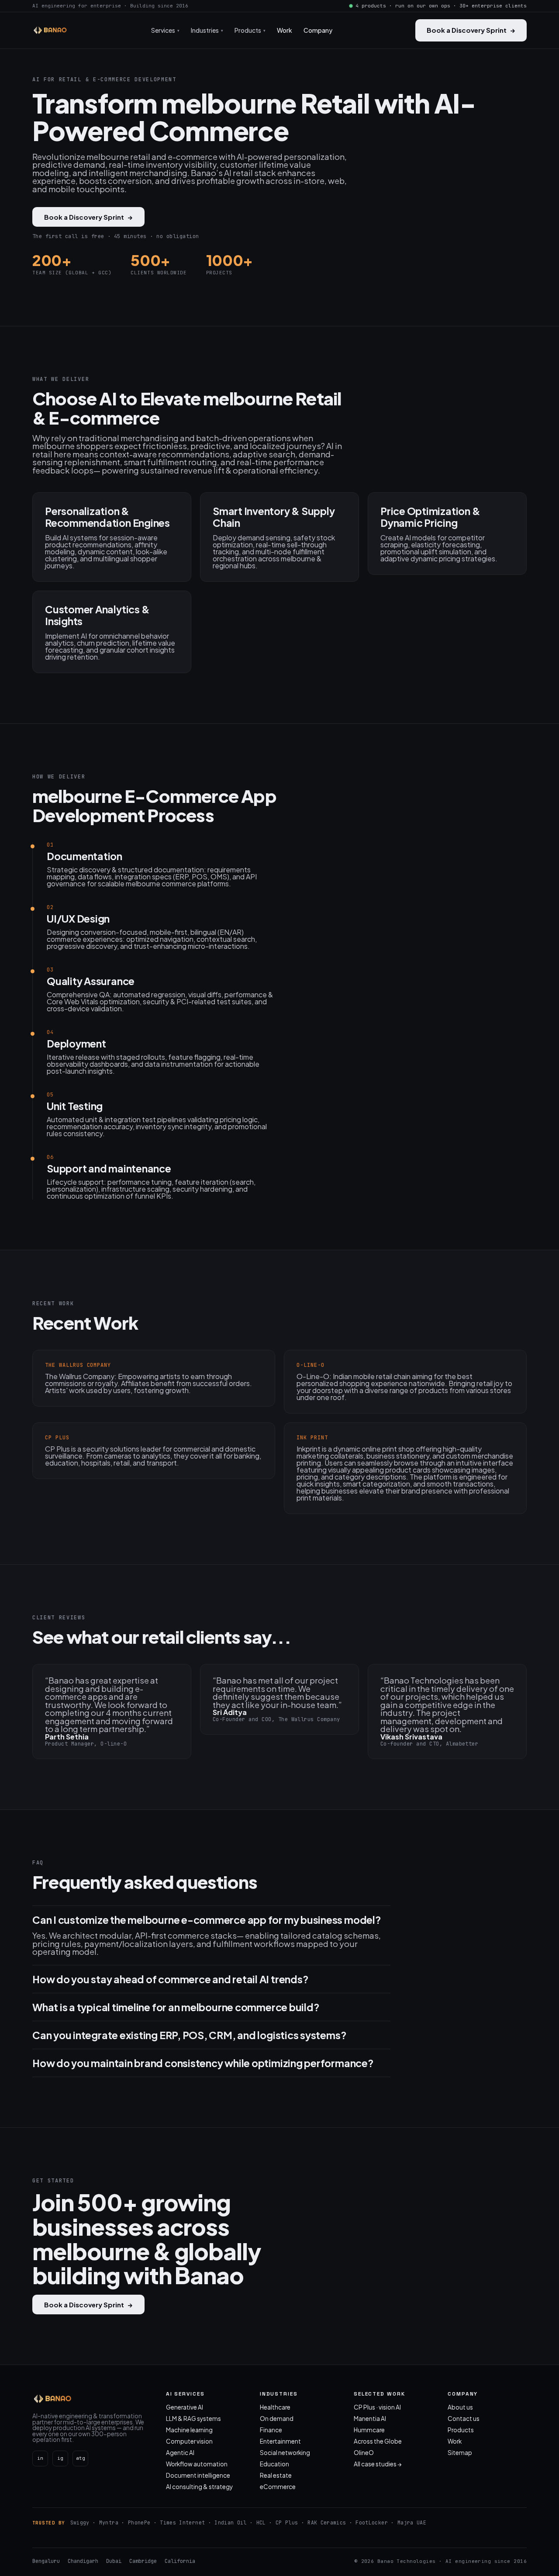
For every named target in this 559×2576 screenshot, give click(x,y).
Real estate (276, 2475)
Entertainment (280, 2441)
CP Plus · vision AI (377, 2407)
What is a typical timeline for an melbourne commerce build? (176, 2007)
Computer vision (189, 2441)
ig (60, 2458)
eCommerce (278, 2487)
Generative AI (185, 2407)
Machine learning (189, 2430)
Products (461, 2430)
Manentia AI (370, 2419)
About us (460, 2407)
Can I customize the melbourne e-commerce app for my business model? (207, 1920)
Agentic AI (180, 2453)
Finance (271, 2430)
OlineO (364, 2453)
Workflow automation (197, 2464)
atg (81, 2458)
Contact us (464, 2419)
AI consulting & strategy (199, 2487)
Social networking (285, 2453)
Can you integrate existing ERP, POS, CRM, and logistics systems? (189, 2035)
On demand (277, 2419)
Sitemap (460, 2453)
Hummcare (369, 2430)
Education (274, 2464)
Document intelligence (198, 2475)
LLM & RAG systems (193, 2419)
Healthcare (275, 2407)
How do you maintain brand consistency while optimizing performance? (203, 2063)
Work (285, 30)
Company (318, 30)
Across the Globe (378, 2441)
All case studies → (378, 2464)
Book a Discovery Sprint (471, 30)
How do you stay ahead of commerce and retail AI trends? (170, 1979)
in (40, 2458)
